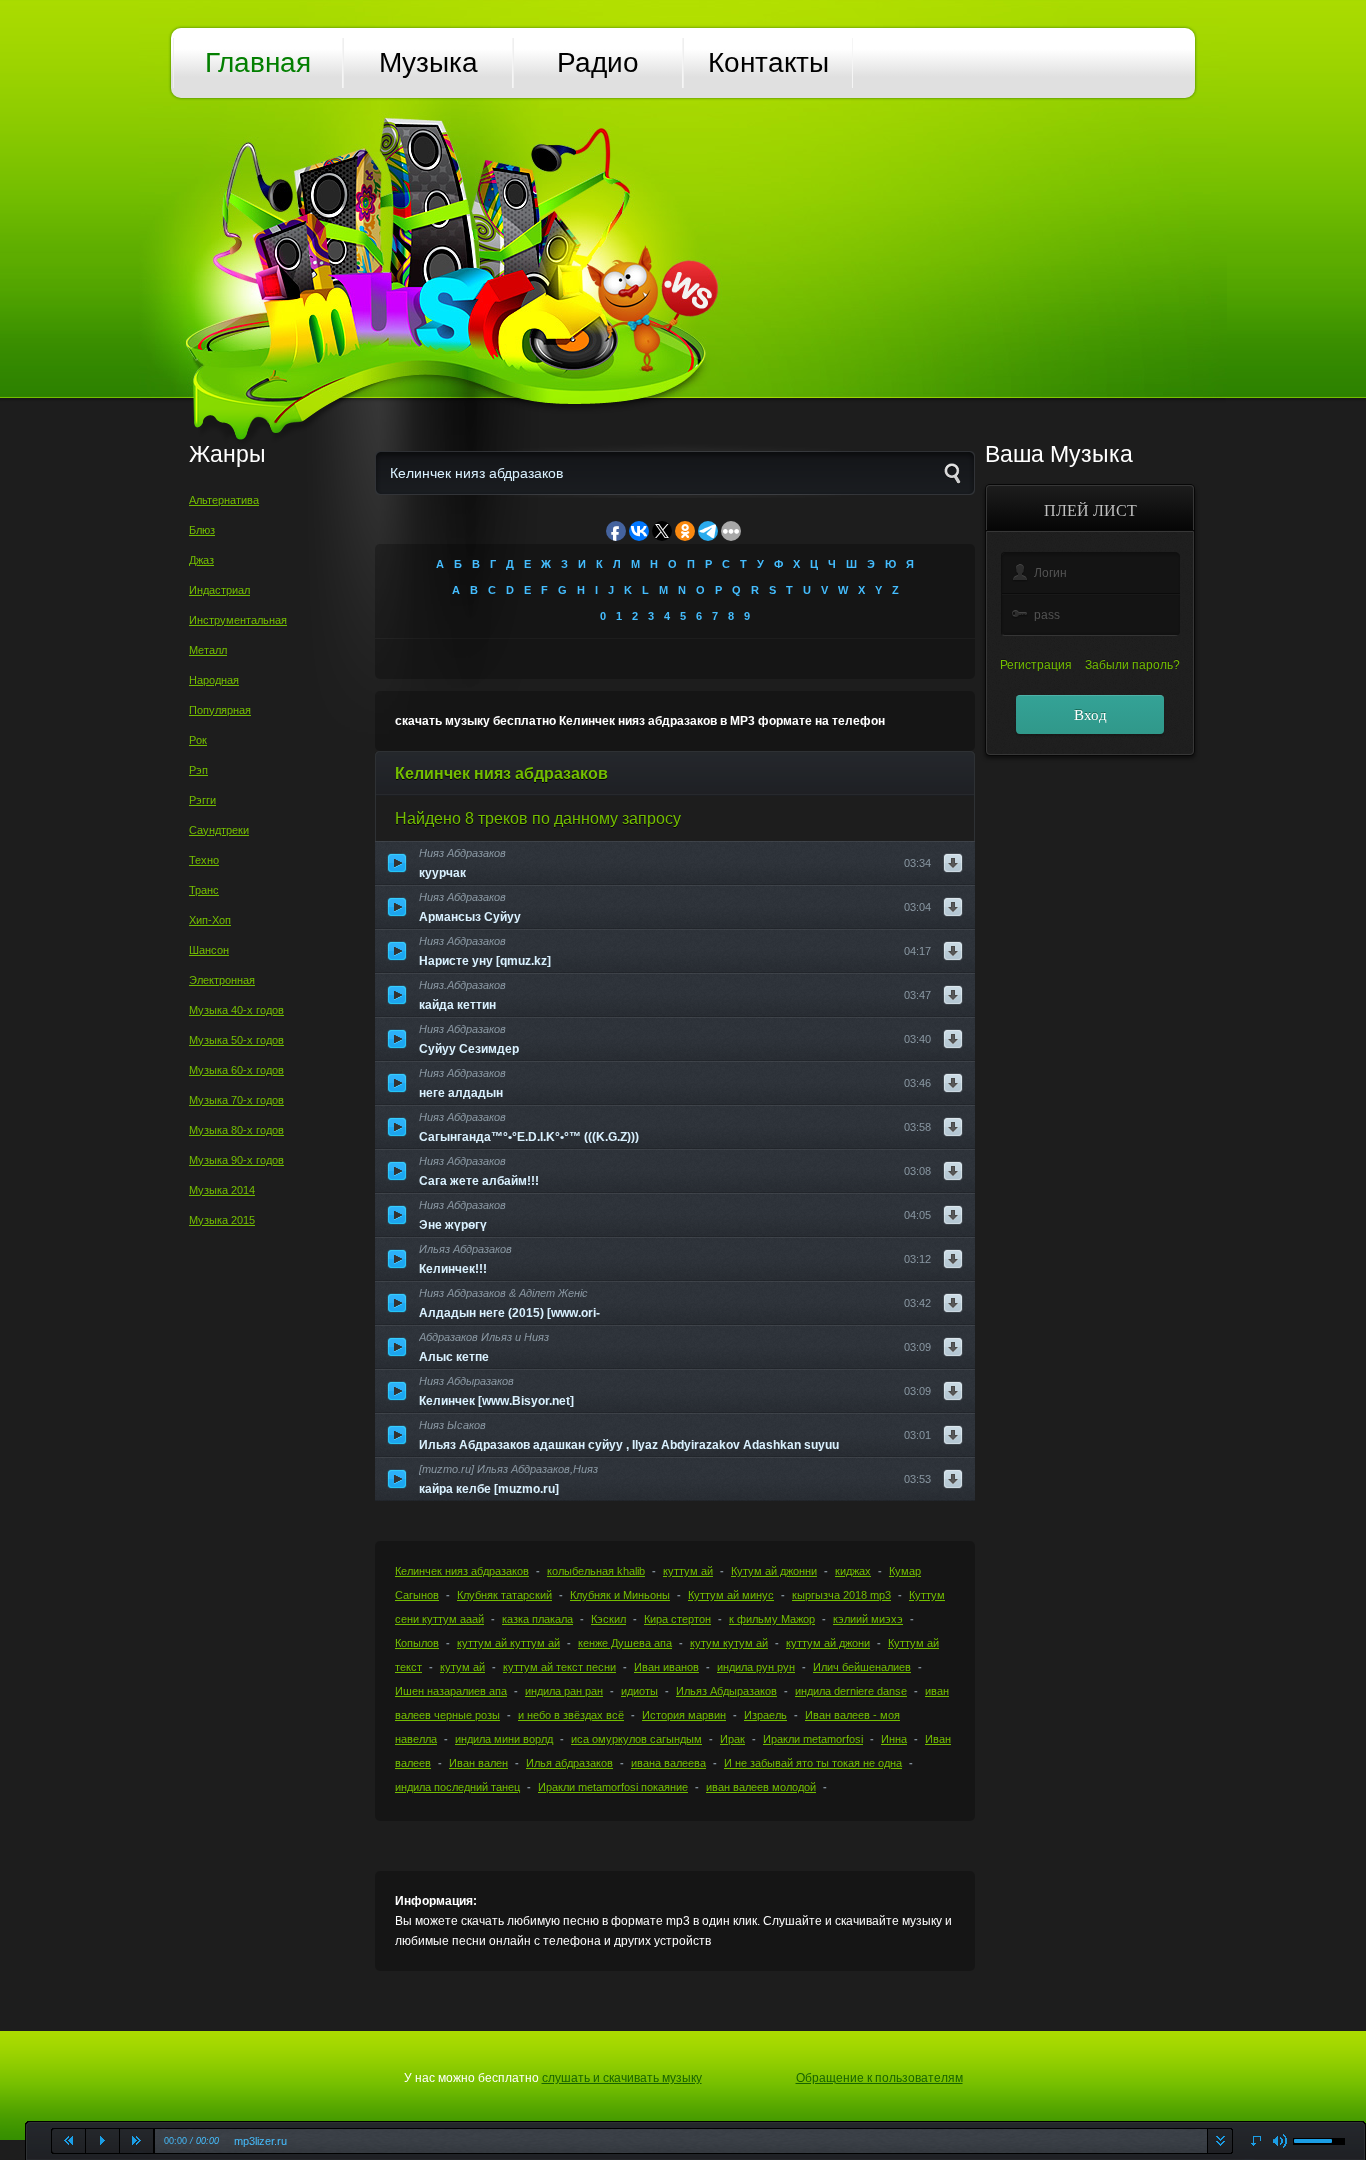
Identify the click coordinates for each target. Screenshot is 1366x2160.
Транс (204, 890)
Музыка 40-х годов (236, 1010)
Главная (258, 62)
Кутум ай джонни (774, 1571)
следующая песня (137, 2141)
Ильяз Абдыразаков (726, 1691)
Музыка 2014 (222, 1190)
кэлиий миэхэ (868, 1619)
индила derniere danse (851, 1691)
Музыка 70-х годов (236, 1100)
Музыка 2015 (222, 1220)
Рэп (198, 770)
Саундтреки (219, 830)
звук (1280, 2141)
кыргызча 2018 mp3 (841, 1595)
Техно (204, 860)
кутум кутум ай (729, 1643)
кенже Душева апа (625, 1643)
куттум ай (688, 1571)
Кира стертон (677, 1619)
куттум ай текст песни (559, 1667)
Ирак (732, 1739)
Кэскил (608, 1619)
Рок (198, 740)
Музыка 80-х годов (236, 1130)
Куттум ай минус (731, 1595)
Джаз (201, 560)
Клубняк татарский (504, 1595)
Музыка (428, 62)
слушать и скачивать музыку (622, 2078)
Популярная (220, 710)
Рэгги (202, 800)
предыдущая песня (69, 2141)
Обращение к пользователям (879, 2078)
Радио (598, 62)
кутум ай (462, 1667)
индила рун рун (756, 1667)
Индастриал (219, 590)
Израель (765, 1715)
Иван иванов (666, 1667)
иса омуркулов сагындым (636, 1739)
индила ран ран (564, 1691)
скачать (1219, 2141)
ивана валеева (668, 1763)
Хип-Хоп (210, 920)
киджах (853, 1571)
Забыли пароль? (1132, 665)
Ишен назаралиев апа (451, 1691)
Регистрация (1036, 665)
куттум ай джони (828, 1643)
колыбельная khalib (596, 1571)
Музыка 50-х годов (236, 1040)
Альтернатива (224, 500)
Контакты (768, 62)
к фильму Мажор (772, 1619)
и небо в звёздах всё (571, 1715)
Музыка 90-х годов (236, 1160)
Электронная (222, 980)
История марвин (684, 1715)
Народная (214, 680)
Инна (894, 1739)
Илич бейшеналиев (862, 1667)
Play (103, 2141)
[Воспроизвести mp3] (397, 863)
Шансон (209, 950)
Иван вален (478, 1763)
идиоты (639, 1691)
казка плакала (537, 1619)
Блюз (202, 530)
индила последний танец (457, 1787)
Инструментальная (238, 620)
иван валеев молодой (761, 1787)
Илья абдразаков (569, 1763)
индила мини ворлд (504, 1739)
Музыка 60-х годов (236, 1070)
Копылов (417, 1643)
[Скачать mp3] (953, 863)
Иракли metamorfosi (813, 1739)
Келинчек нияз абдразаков (462, 1571)
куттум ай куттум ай (508, 1643)
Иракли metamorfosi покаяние (613, 1787)
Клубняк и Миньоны (620, 1595)
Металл (208, 650)
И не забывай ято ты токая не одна (813, 1763)
